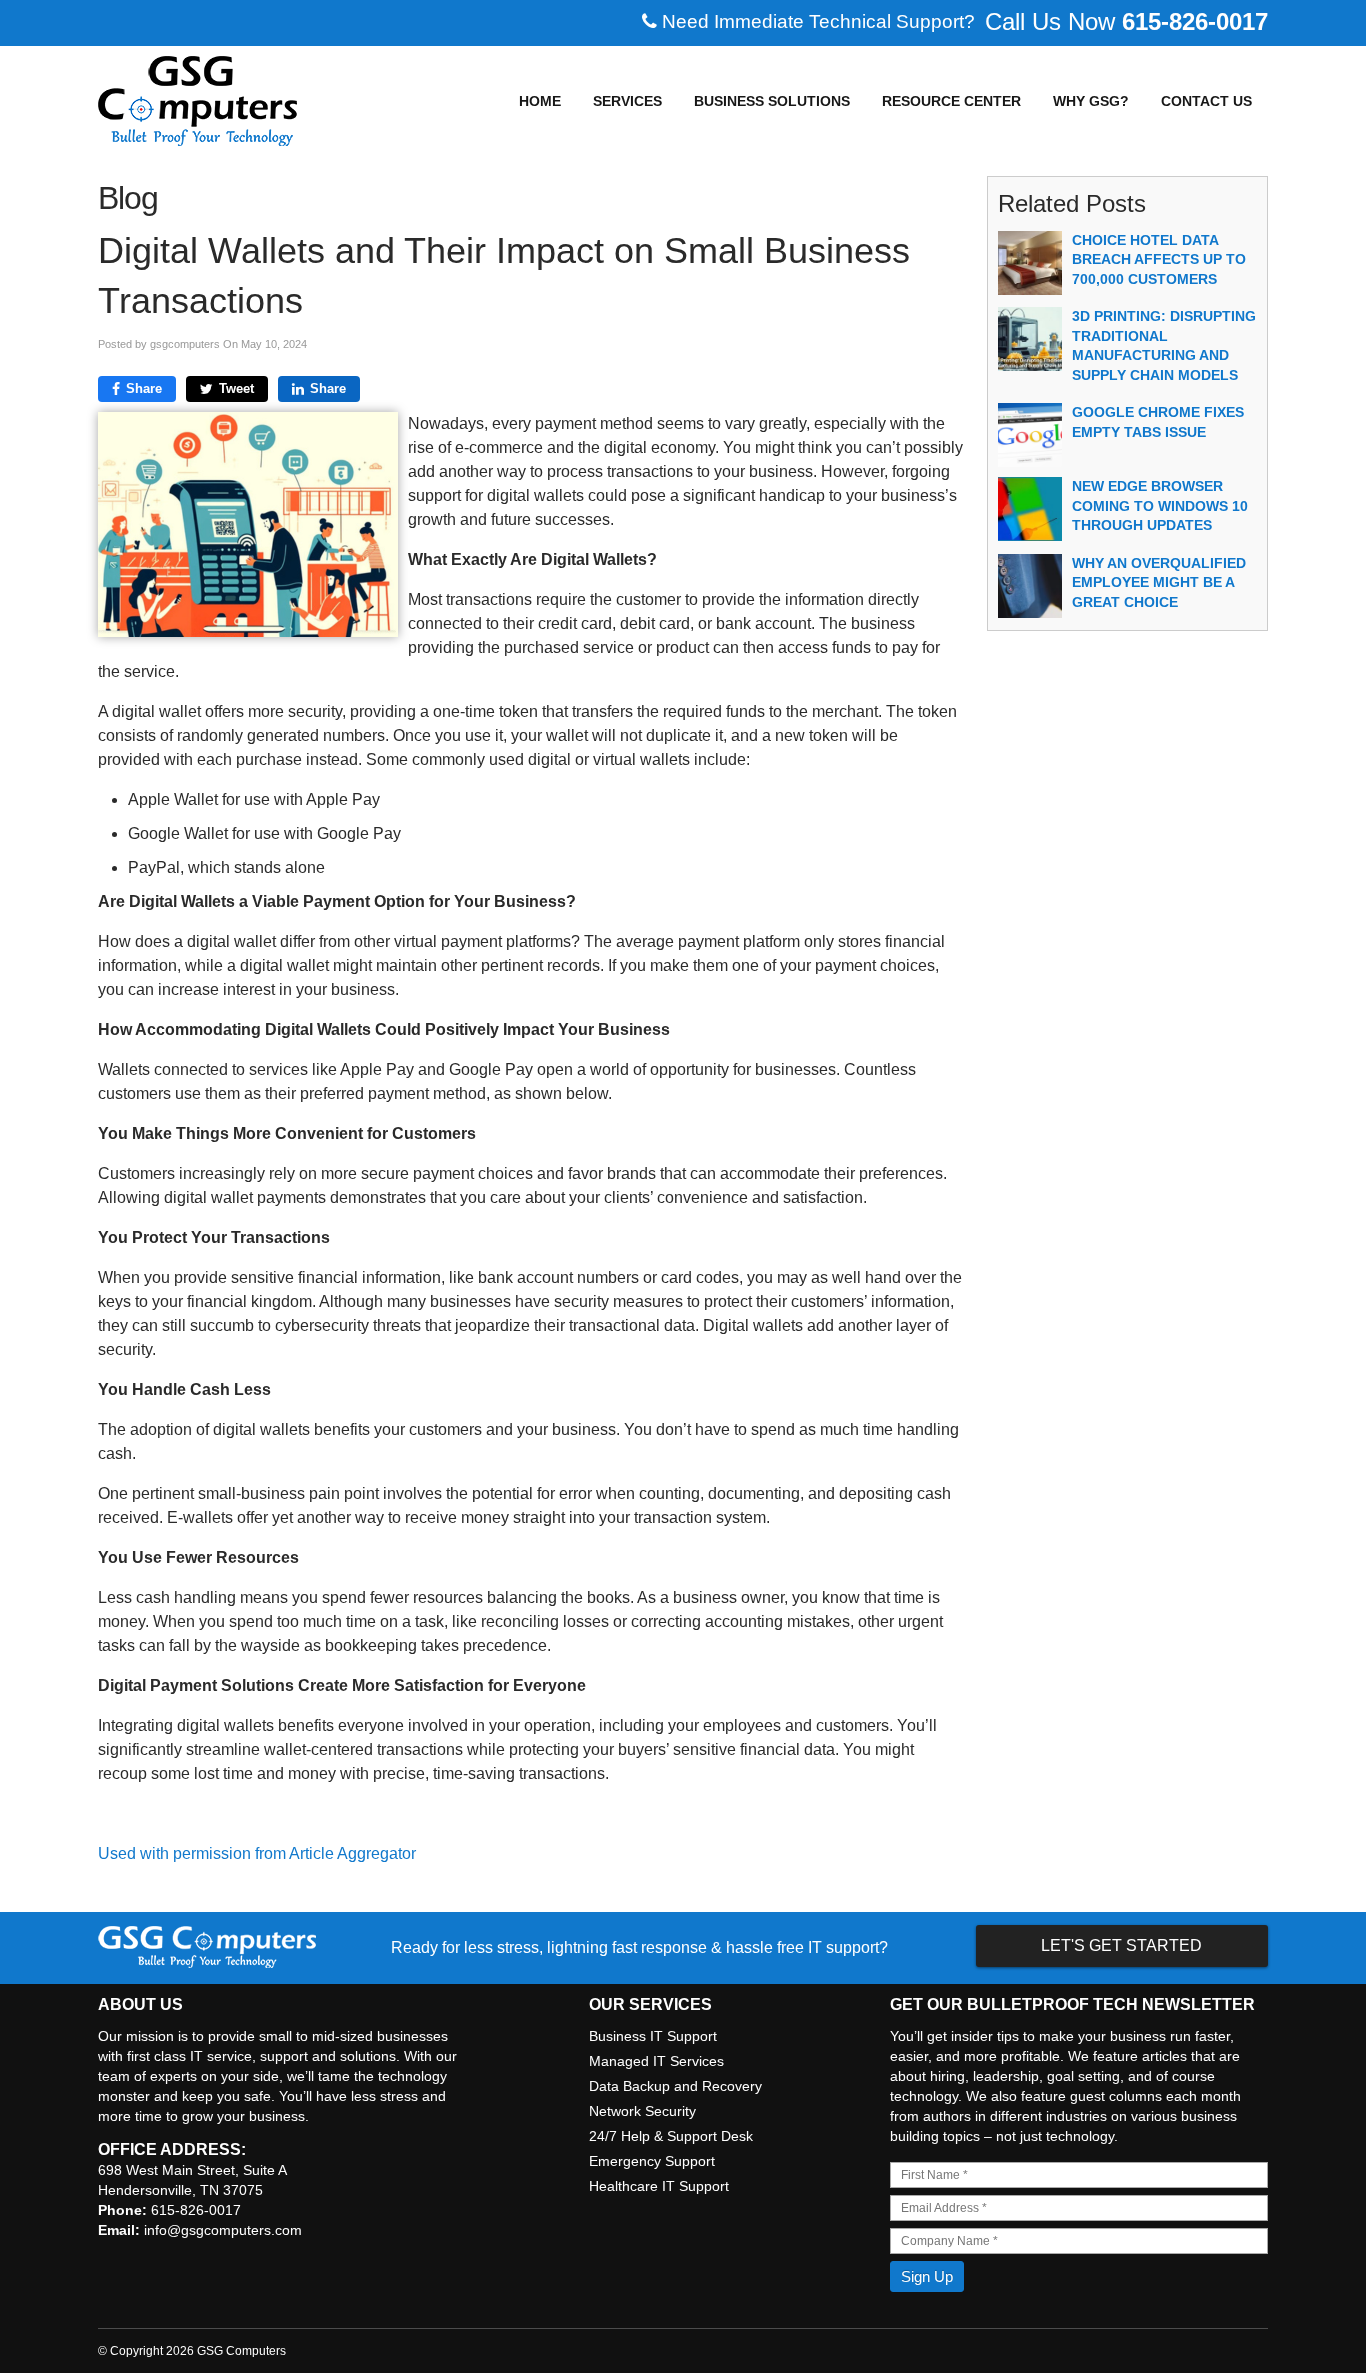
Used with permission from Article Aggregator (257, 1853)
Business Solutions (772, 101)
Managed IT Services (656, 2061)
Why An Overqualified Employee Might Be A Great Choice (1159, 582)
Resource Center (951, 101)
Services (627, 101)
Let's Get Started (1121, 1945)
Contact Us (1206, 101)
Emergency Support (652, 2161)
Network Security (642, 2111)
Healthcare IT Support (659, 2186)
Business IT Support (653, 2036)
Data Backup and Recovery (675, 2086)
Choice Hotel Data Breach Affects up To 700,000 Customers (1159, 259)
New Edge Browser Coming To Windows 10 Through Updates (1160, 505)
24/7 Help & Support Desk (671, 2136)
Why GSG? (1091, 101)
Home (540, 101)
